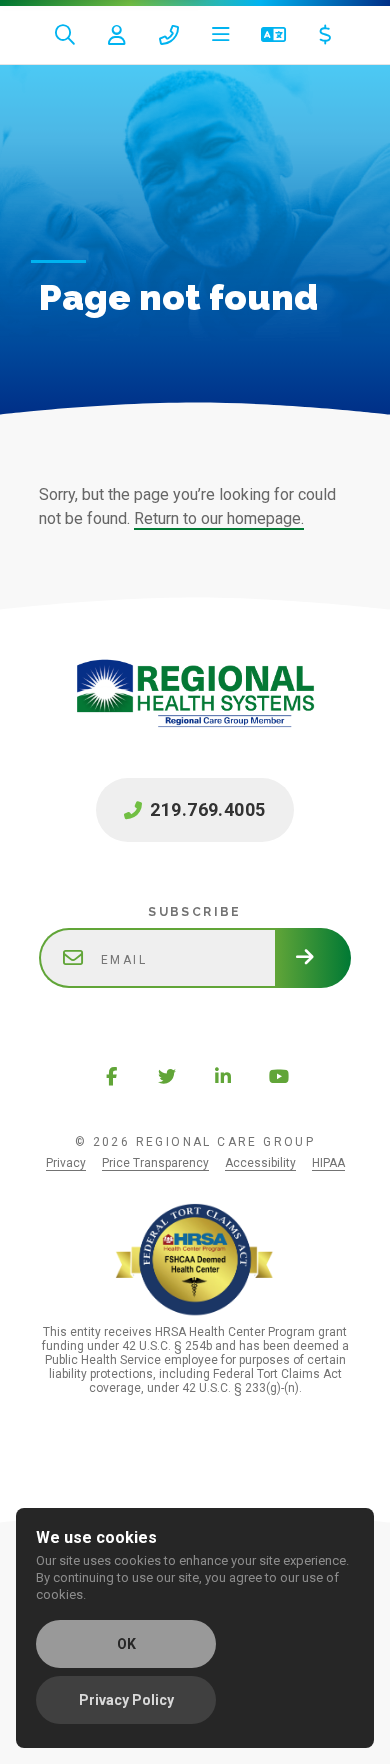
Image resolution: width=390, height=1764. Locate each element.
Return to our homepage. (219, 518)
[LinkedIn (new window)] (223, 1076)
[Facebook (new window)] (111, 1076)
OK (126, 1644)
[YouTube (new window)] (279, 1076)
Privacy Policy (126, 1700)
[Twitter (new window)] (167, 1076)
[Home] (195, 714)
